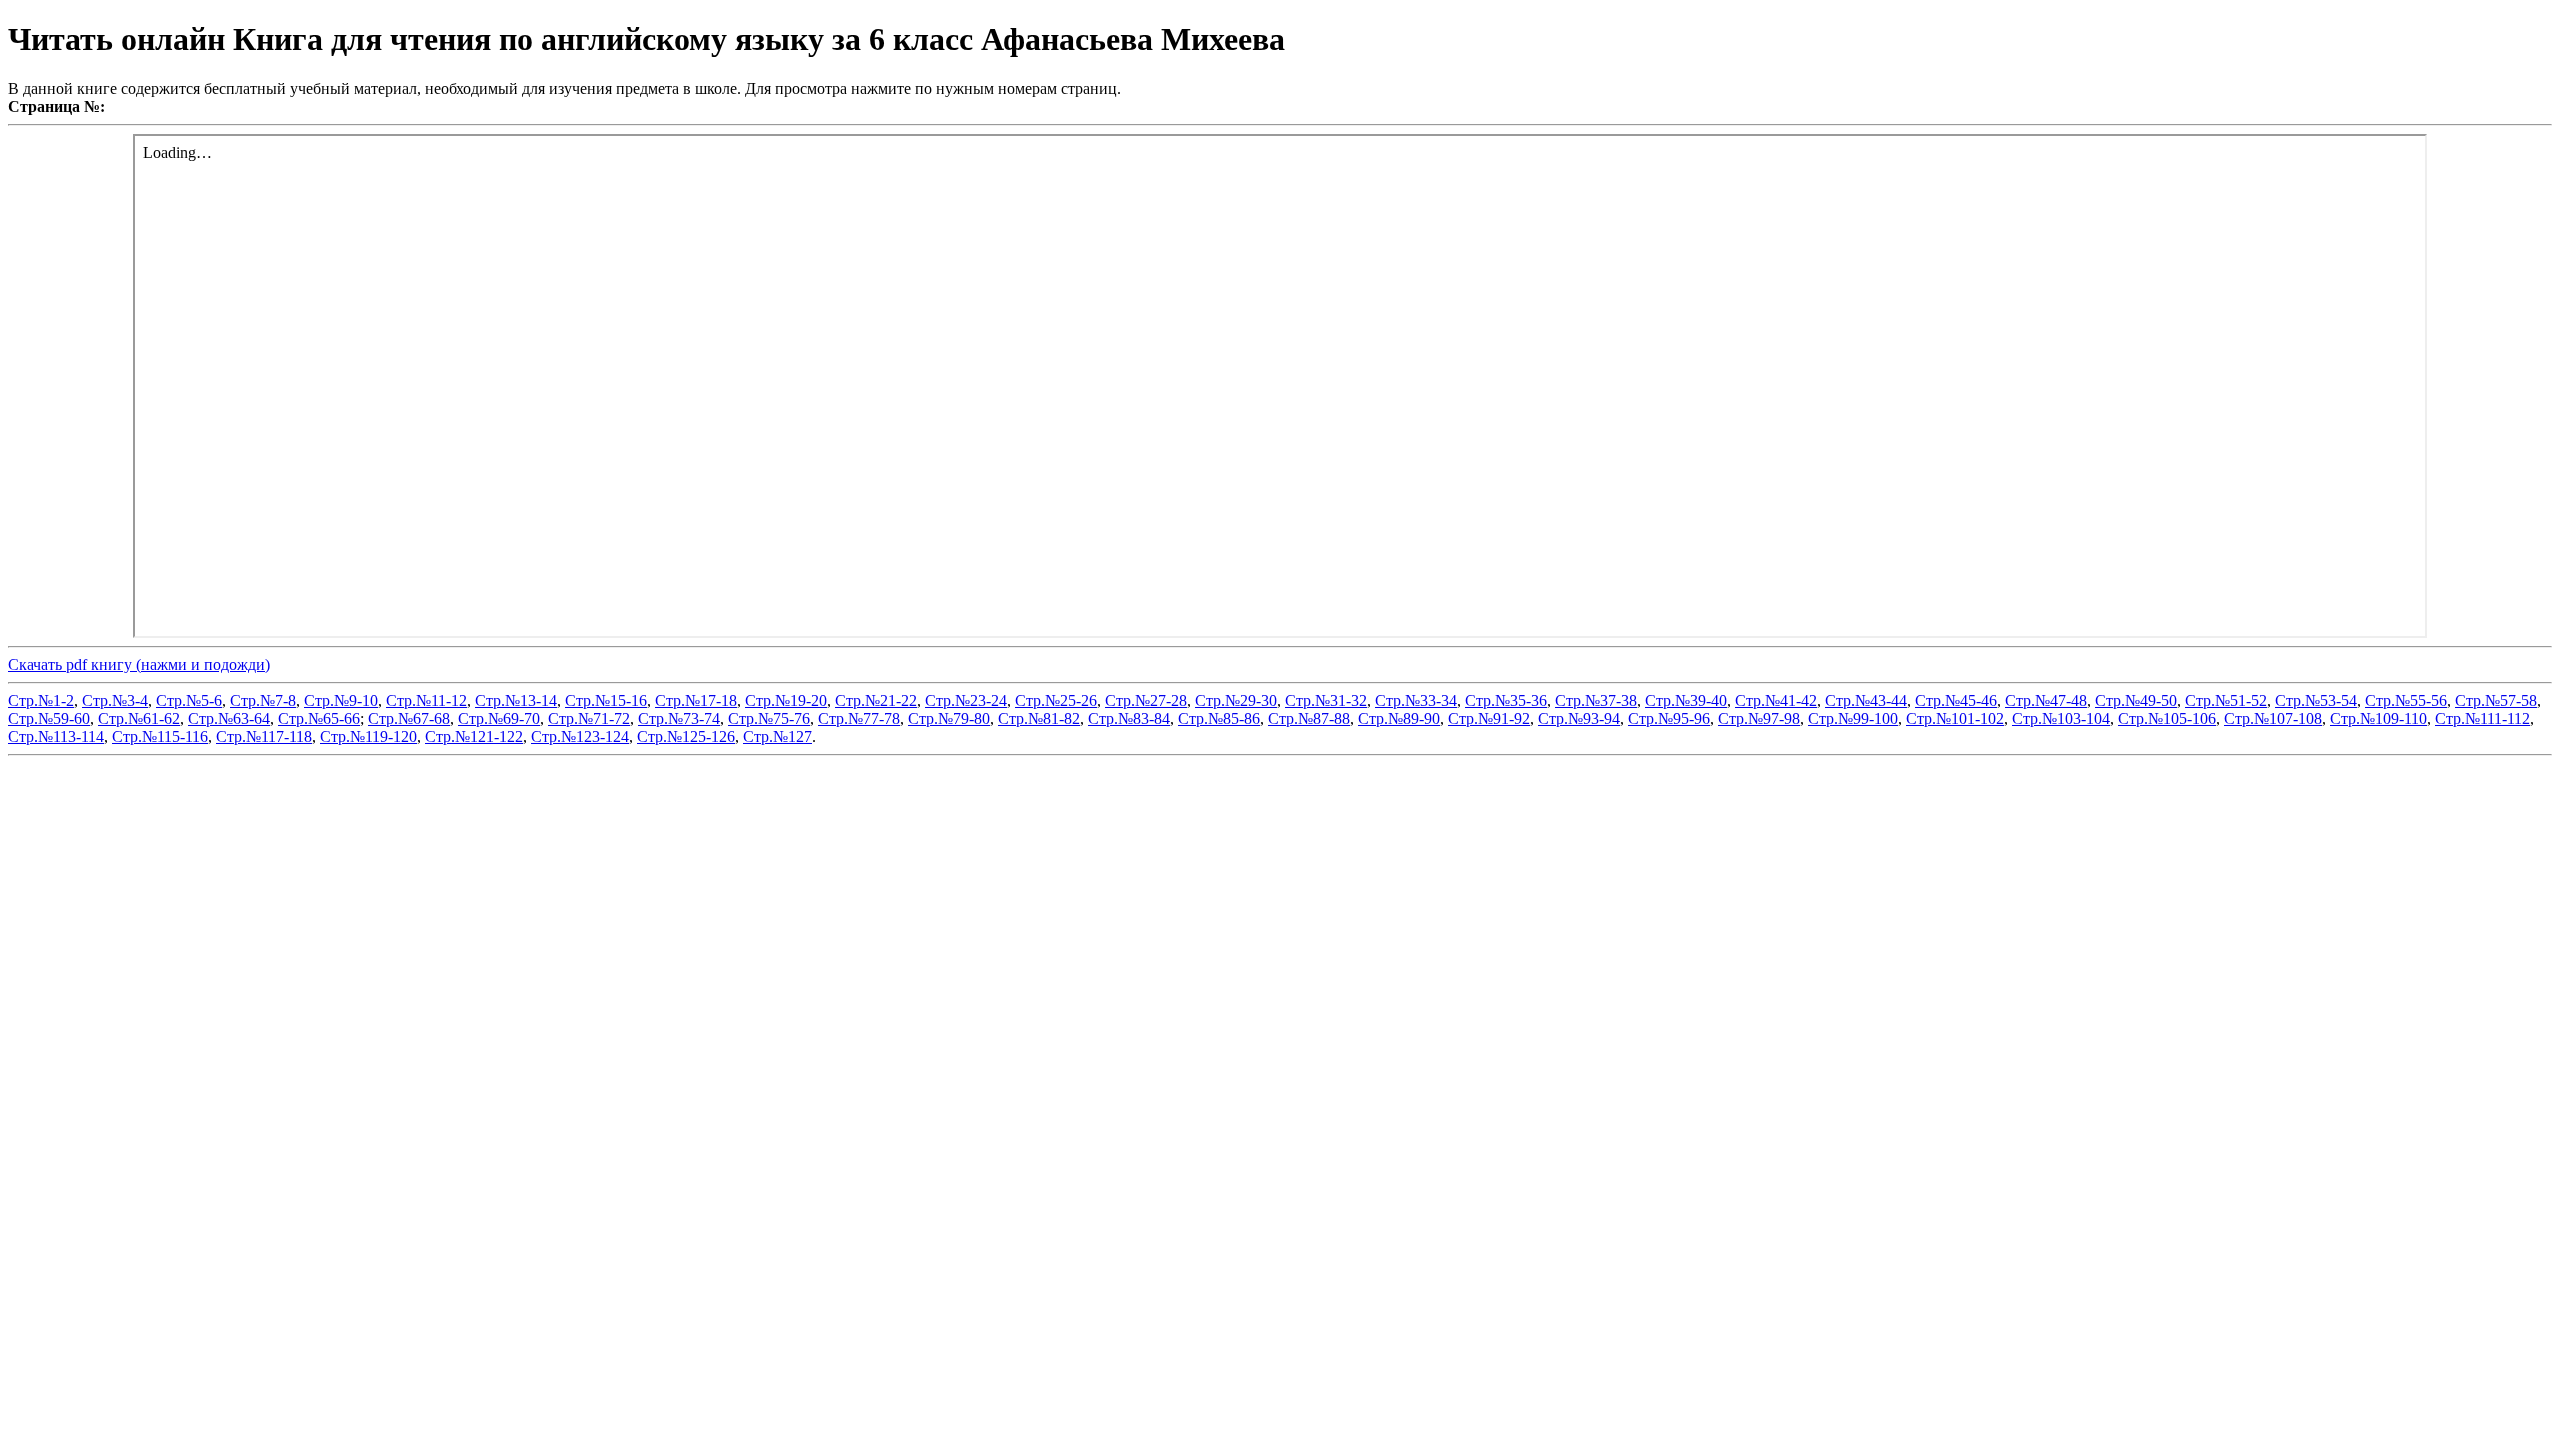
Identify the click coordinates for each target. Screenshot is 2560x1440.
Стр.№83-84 (1129, 718)
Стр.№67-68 (409, 718)
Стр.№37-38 (1596, 700)
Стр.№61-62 (139, 718)
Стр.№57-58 (2496, 700)
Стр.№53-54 (2316, 700)
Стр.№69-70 (499, 718)
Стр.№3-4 (115, 700)
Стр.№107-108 (2273, 718)
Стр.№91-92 (1489, 718)
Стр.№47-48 (2046, 700)
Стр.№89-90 (1399, 718)
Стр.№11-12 (426, 700)
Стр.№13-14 (516, 700)
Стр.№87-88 (1309, 718)
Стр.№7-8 (263, 700)
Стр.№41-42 (1776, 700)
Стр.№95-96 (1669, 718)
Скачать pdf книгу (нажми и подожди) (139, 664)
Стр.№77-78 (859, 718)
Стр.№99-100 (1853, 718)
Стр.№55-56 (2406, 700)
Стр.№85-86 (1219, 718)
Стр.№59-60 (49, 718)
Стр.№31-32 (1326, 700)
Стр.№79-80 (949, 718)
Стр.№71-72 (589, 718)
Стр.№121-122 (474, 736)
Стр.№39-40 (1686, 700)
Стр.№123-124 (580, 736)
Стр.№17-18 (696, 700)
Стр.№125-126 (686, 736)
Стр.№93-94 (1579, 718)
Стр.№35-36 (1506, 700)
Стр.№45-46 (1956, 700)
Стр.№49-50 (2136, 700)
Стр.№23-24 (966, 700)
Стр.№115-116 (160, 736)
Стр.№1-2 (41, 700)
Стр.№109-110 (2378, 718)
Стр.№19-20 (786, 700)
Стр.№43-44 (1866, 700)
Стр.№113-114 (56, 736)
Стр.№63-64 (229, 718)
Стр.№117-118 (264, 736)
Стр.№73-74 (679, 718)
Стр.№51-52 (2226, 700)
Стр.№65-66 (319, 718)
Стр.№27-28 (1146, 700)
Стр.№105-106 (2167, 718)
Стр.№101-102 (1955, 718)
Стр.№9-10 (341, 700)
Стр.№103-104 (2061, 718)
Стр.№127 (777, 736)
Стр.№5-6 (189, 700)
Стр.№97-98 (1759, 718)
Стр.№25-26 (1056, 700)
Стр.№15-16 (606, 700)
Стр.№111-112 (2482, 718)
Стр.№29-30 (1236, 700)
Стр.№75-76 (769, 718)
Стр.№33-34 (1416, 700)
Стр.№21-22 (876, 700)
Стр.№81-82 (1039, 718)
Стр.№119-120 (368, 736)
